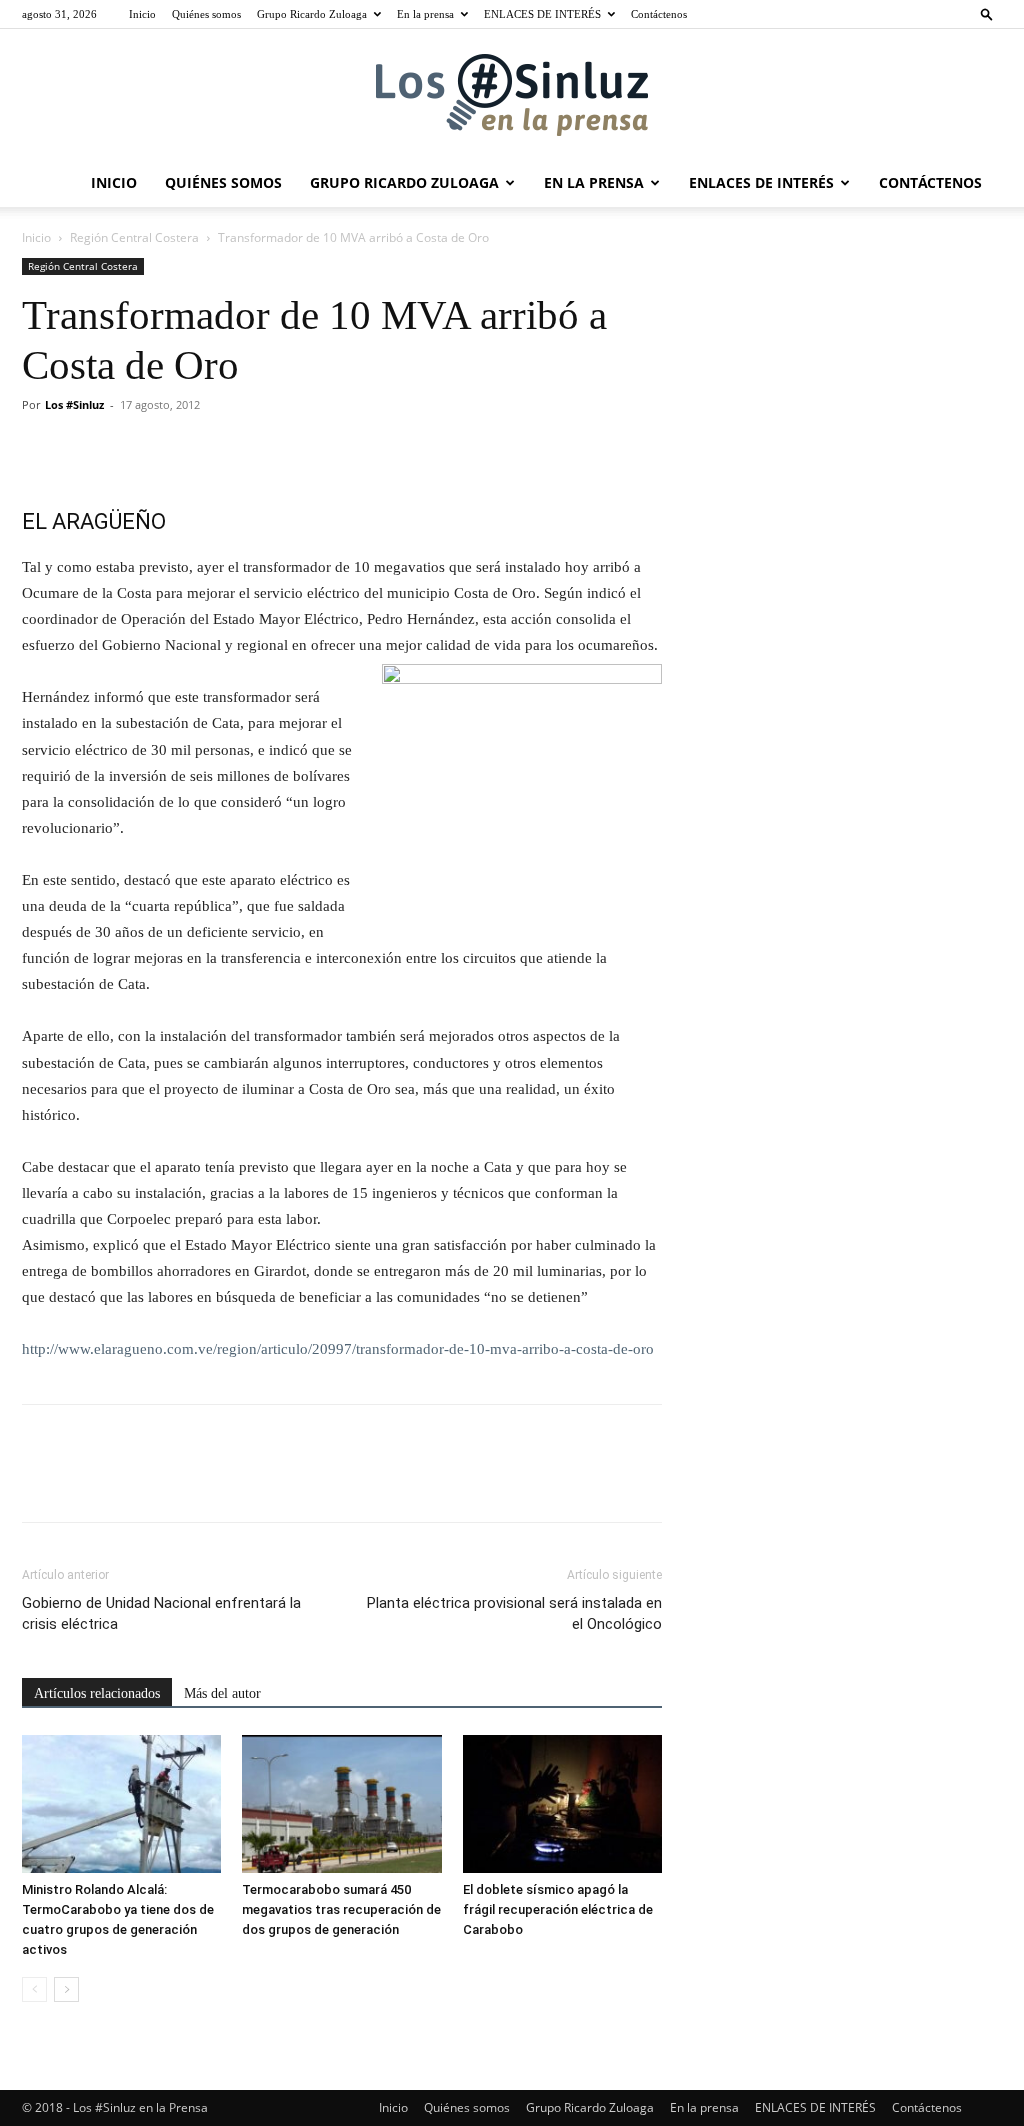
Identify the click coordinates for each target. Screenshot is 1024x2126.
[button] (987, 13)
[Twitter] (88, 450)
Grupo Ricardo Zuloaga (312, 14)
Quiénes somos (206, 14)
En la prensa (425, 14)
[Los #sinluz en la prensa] (512, 95)
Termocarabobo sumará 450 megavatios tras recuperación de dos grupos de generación (341, 1909)
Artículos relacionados (97, 1693)
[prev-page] (34, 1989)
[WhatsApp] (180, 450)
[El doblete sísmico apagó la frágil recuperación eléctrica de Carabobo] (562, 1803)
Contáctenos (659, 14)
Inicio (142, 14)
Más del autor (222, 1693)
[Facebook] (42, 450)
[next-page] (66, 1989)
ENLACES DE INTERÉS (542, 14)
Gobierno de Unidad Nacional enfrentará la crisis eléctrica (161, 1613)
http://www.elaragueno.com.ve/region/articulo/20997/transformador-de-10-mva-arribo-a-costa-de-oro (338, 1349)
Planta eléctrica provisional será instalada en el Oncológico (514, 1613)
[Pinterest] (134, 450)
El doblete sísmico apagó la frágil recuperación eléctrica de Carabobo (558, 1909)
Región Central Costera (134, 237)
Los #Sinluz (74, 404)
